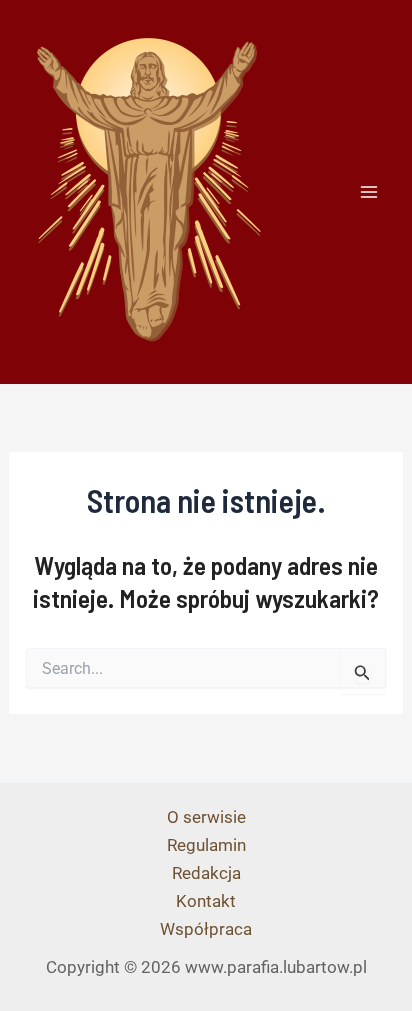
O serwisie (206, 817)
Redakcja (206, 873)
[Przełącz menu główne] (370, 192)
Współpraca (206, 929)
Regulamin (206, 845)
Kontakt (206, 901)
